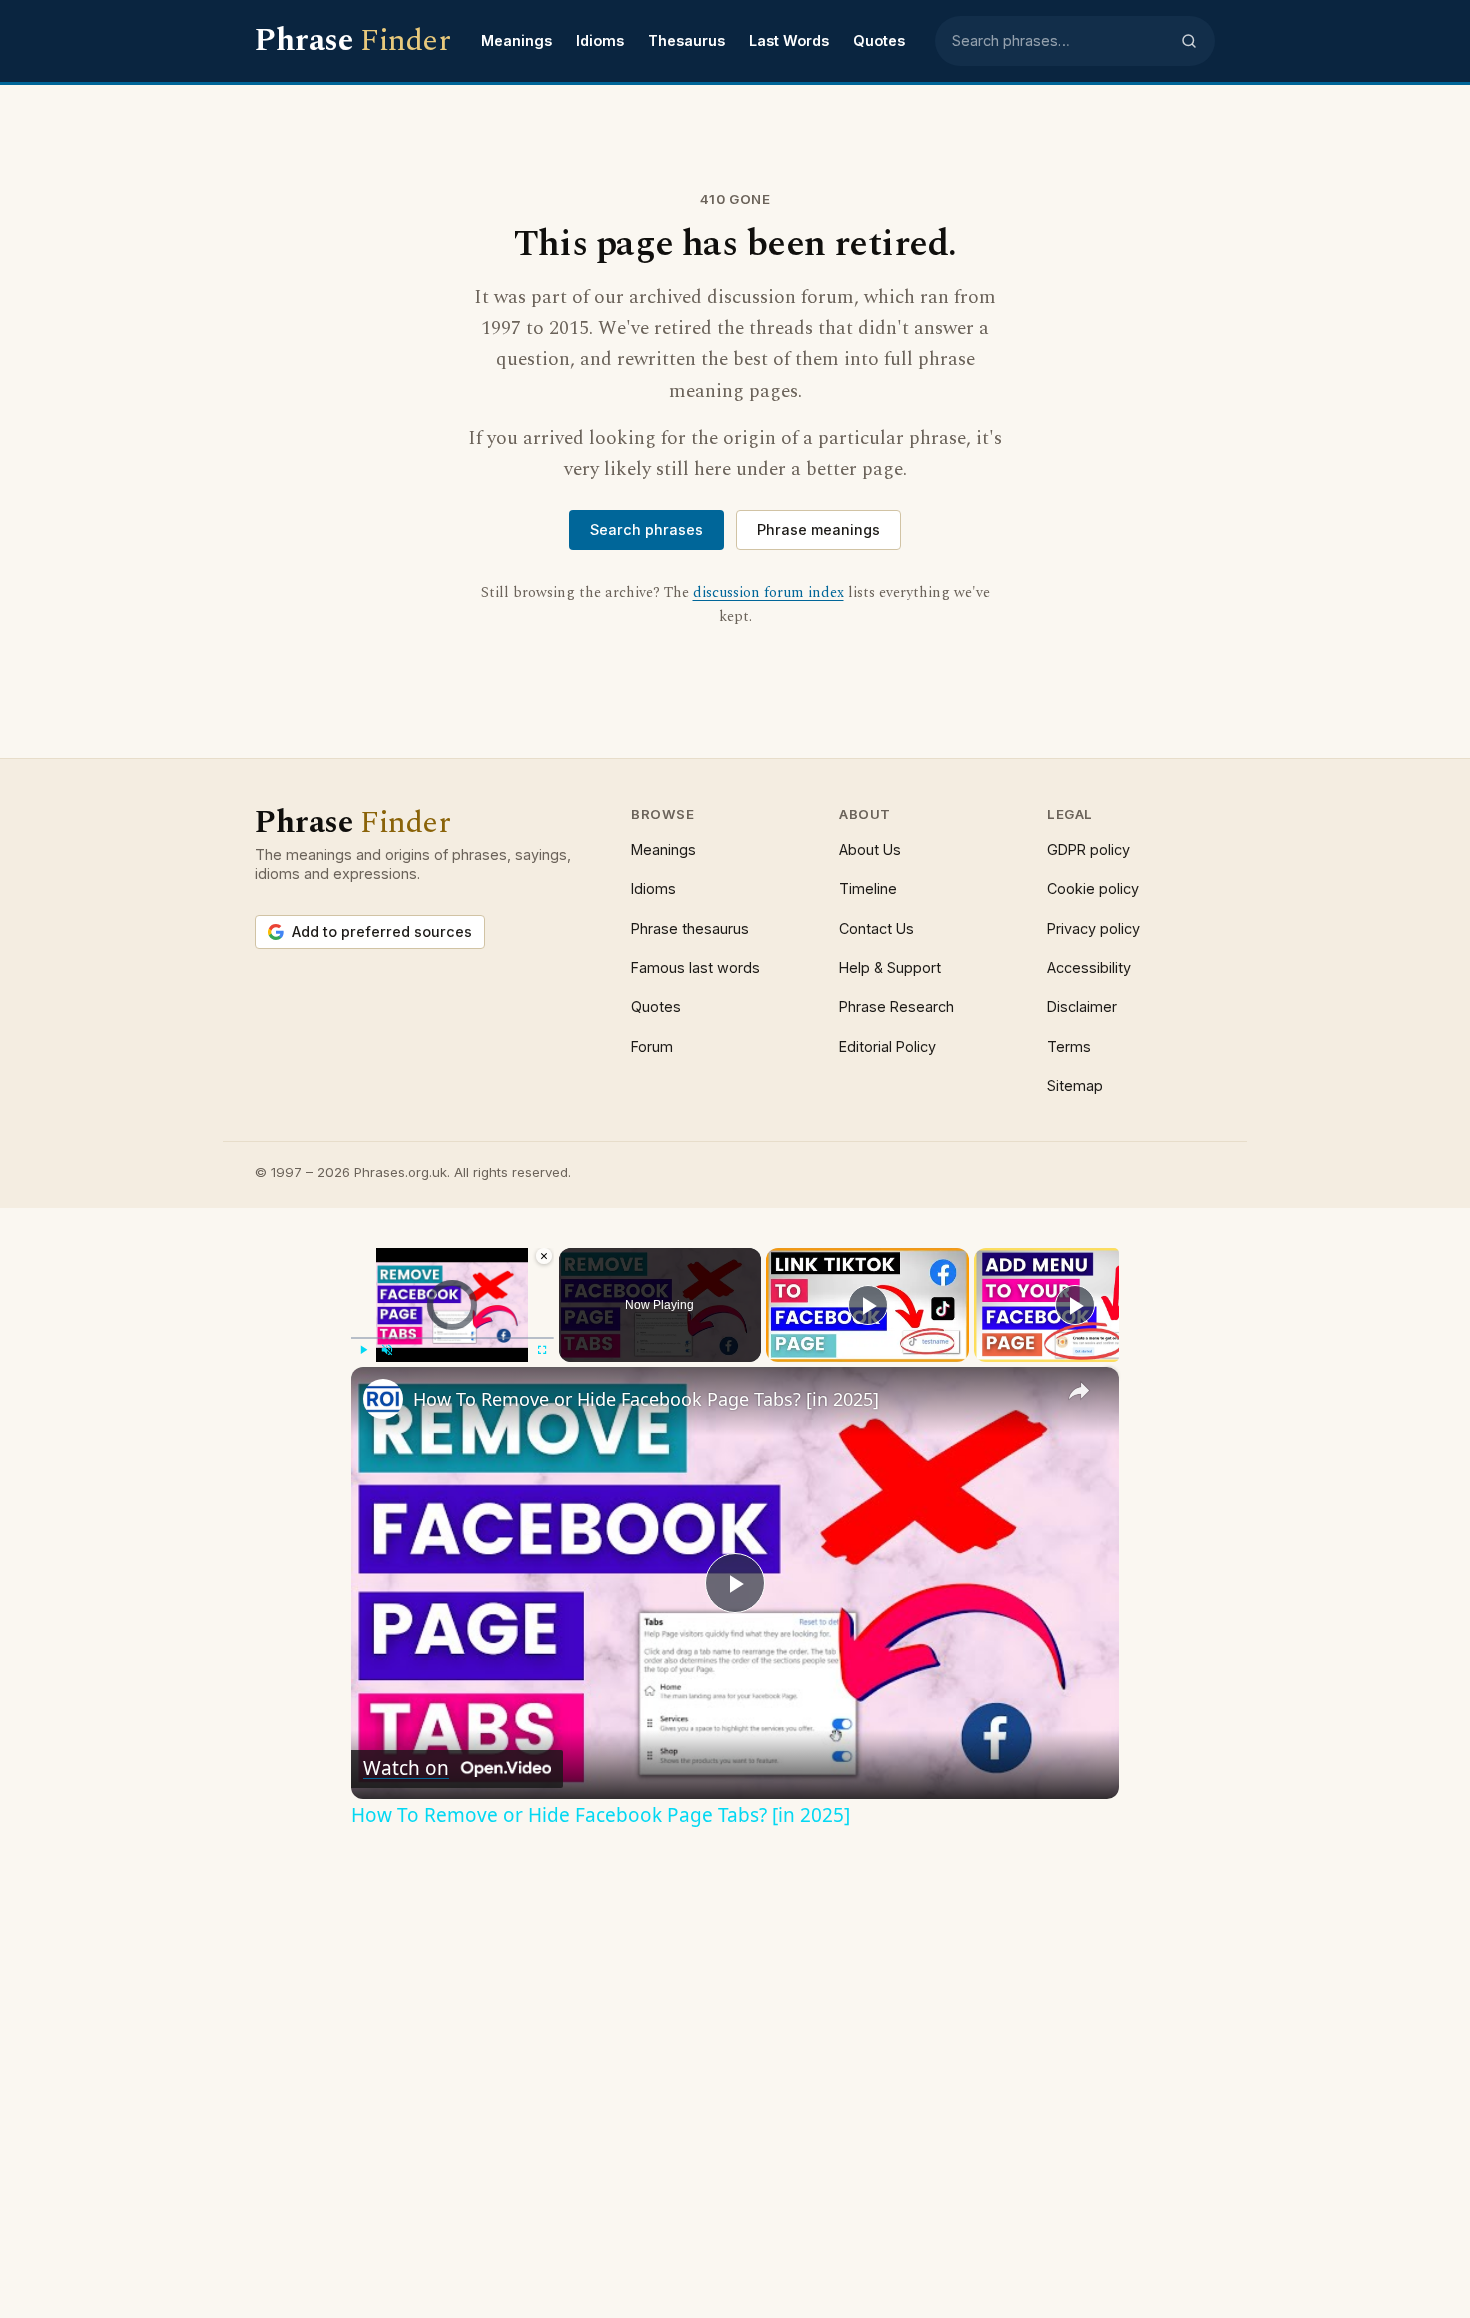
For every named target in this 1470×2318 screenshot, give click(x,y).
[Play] (363, 1350)
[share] (1079, 1391)
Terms (1069, 1046)
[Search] (1189, 41)
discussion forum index (768, 593)
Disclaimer (1082, 1006)
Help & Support (890, 967)
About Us (870, 849)
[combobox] (1060, 41)
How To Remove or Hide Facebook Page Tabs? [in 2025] (646, 1399)
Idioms (600, 40)
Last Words (789, 40)
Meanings (516, 40)
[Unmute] (387, 1350)
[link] (383, 1399)
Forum (652, 1046)
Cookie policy (1093, 888)
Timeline (868, 888)
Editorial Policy (887, 1046)
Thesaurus (686, 40)
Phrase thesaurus (690, 928)
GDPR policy (1088, 849)
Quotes (879, 40)
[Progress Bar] (452, 1338)
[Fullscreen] (542, 1350)
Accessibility (1089, 967)
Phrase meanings (818, 529)
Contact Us (876, 928)
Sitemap (1075, 1085)
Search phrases (646, 529)
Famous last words (695, 967)
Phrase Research (896, 1006)
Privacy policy (1093, 928)
